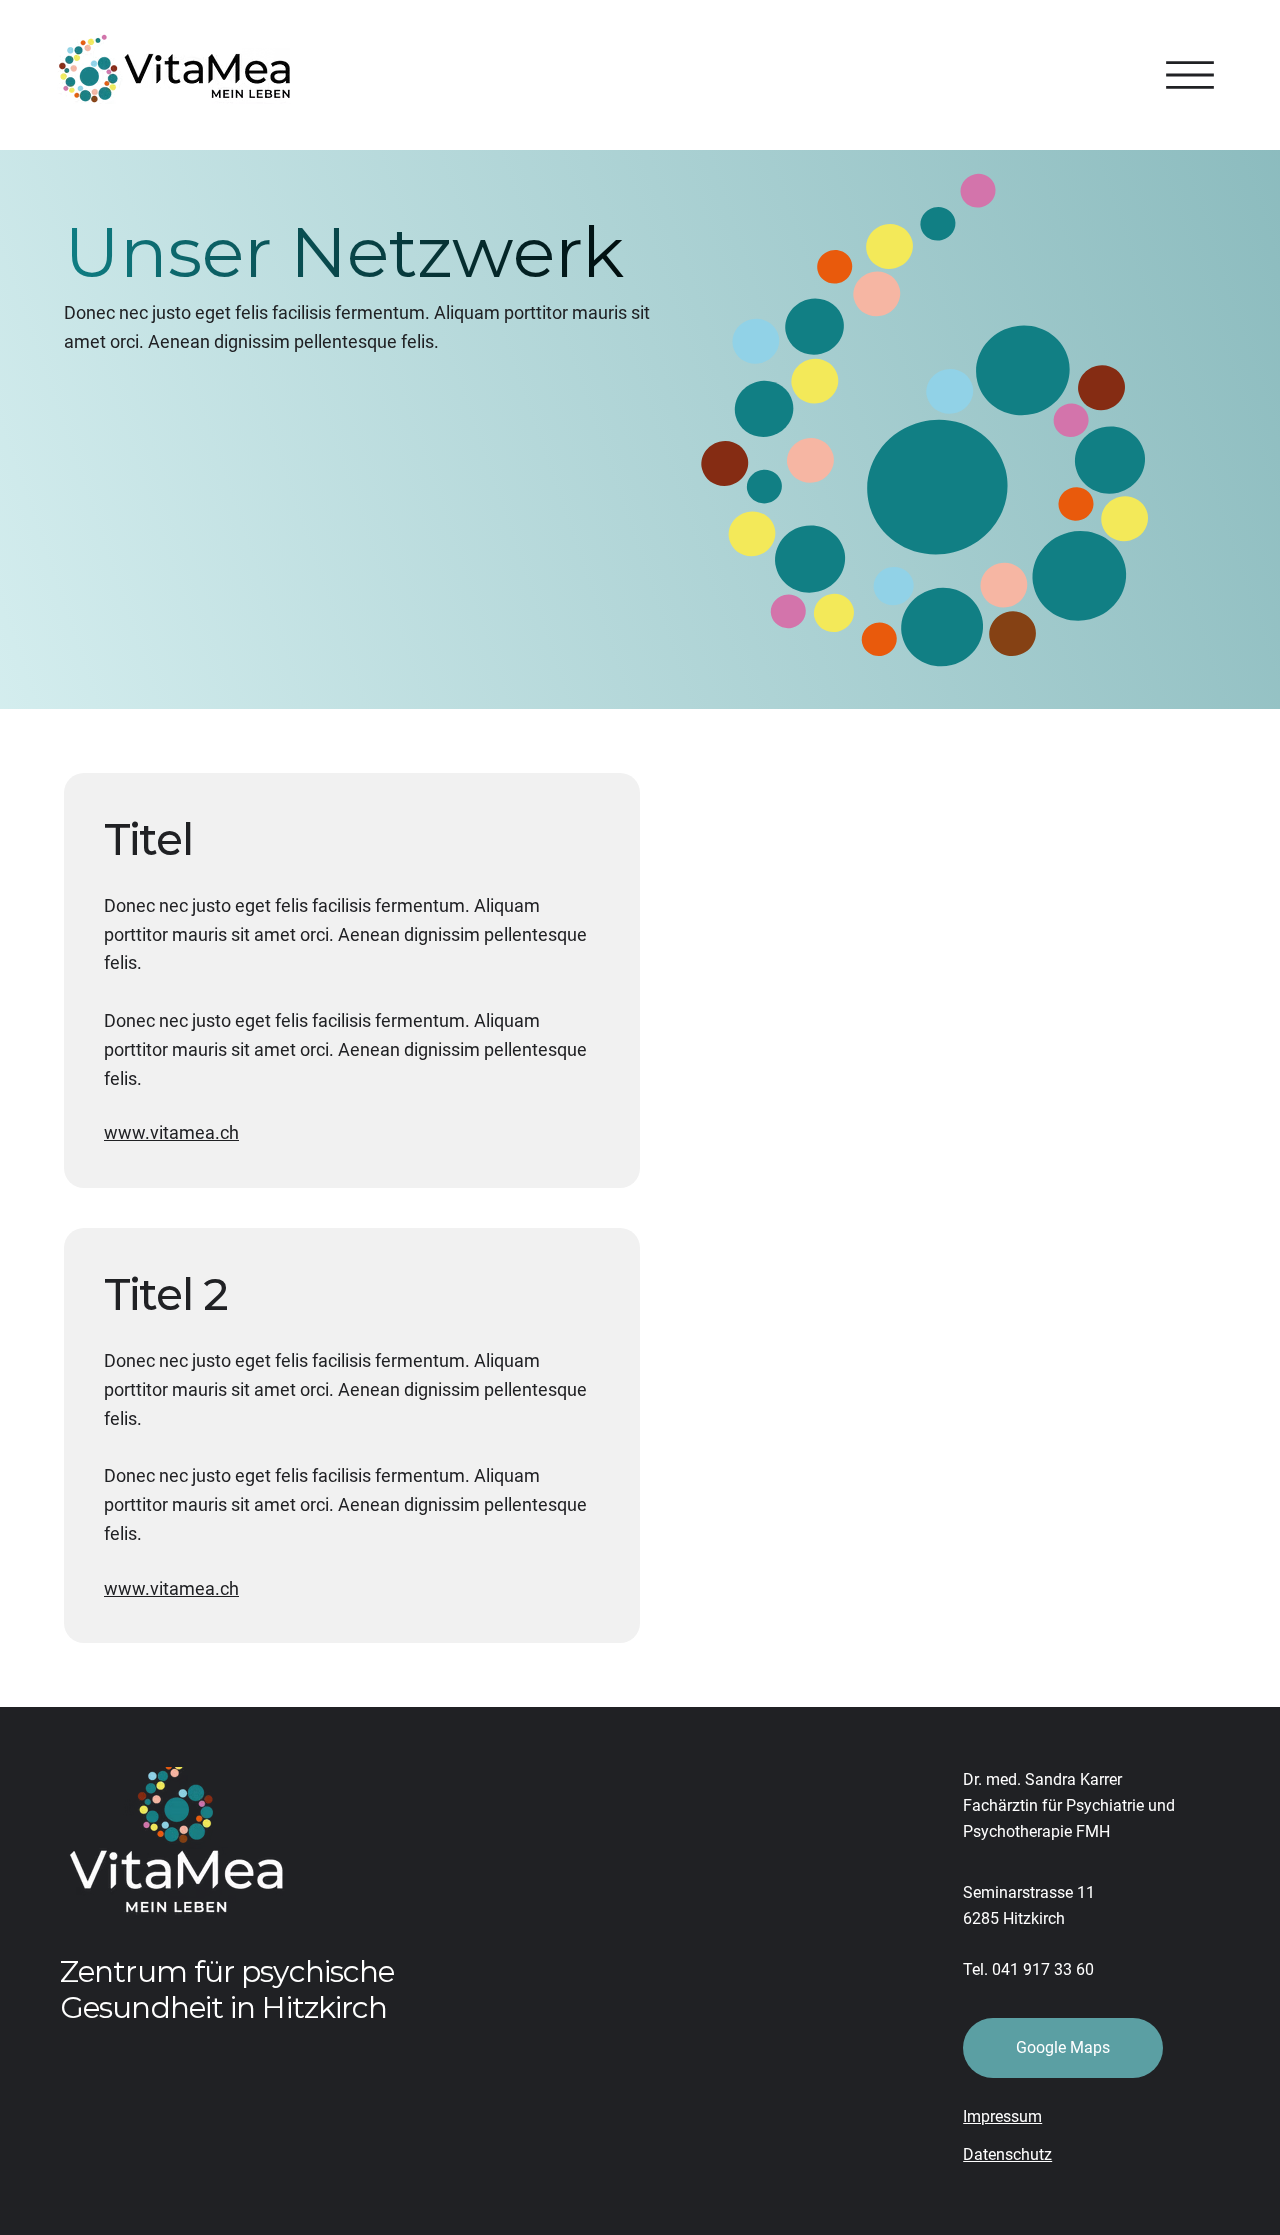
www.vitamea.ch (171, 1132)
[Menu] (1190, 75)
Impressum (1002, 2116)
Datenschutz (1007, 2154)
